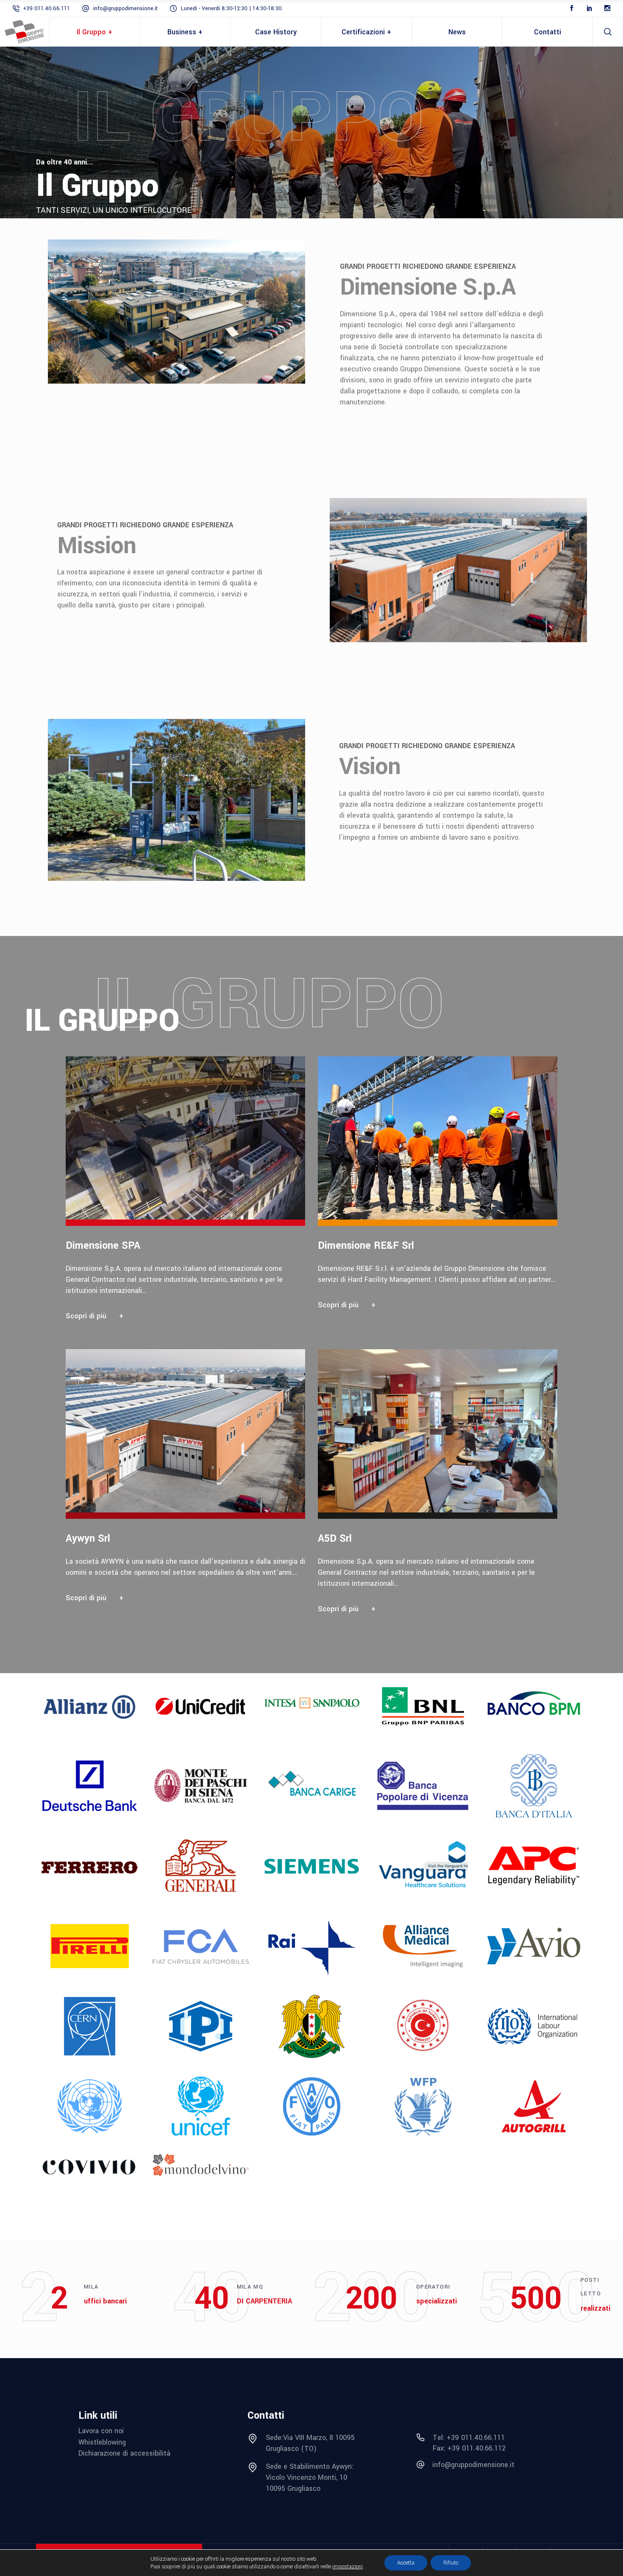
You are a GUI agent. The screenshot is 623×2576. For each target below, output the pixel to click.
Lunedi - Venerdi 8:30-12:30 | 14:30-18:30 (231, 8)
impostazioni (348, 2567)
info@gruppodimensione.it (125, 8)
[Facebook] (572, 8)
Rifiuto (451, 2563)
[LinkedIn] (590, 8)
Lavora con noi (101, 2431)
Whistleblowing (102, 2442)
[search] (608, 32)
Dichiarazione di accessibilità (124, 2453)
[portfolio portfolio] (192, 1194)
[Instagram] (607, 8)
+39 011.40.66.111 (46, 8)
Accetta (406, 2563)
